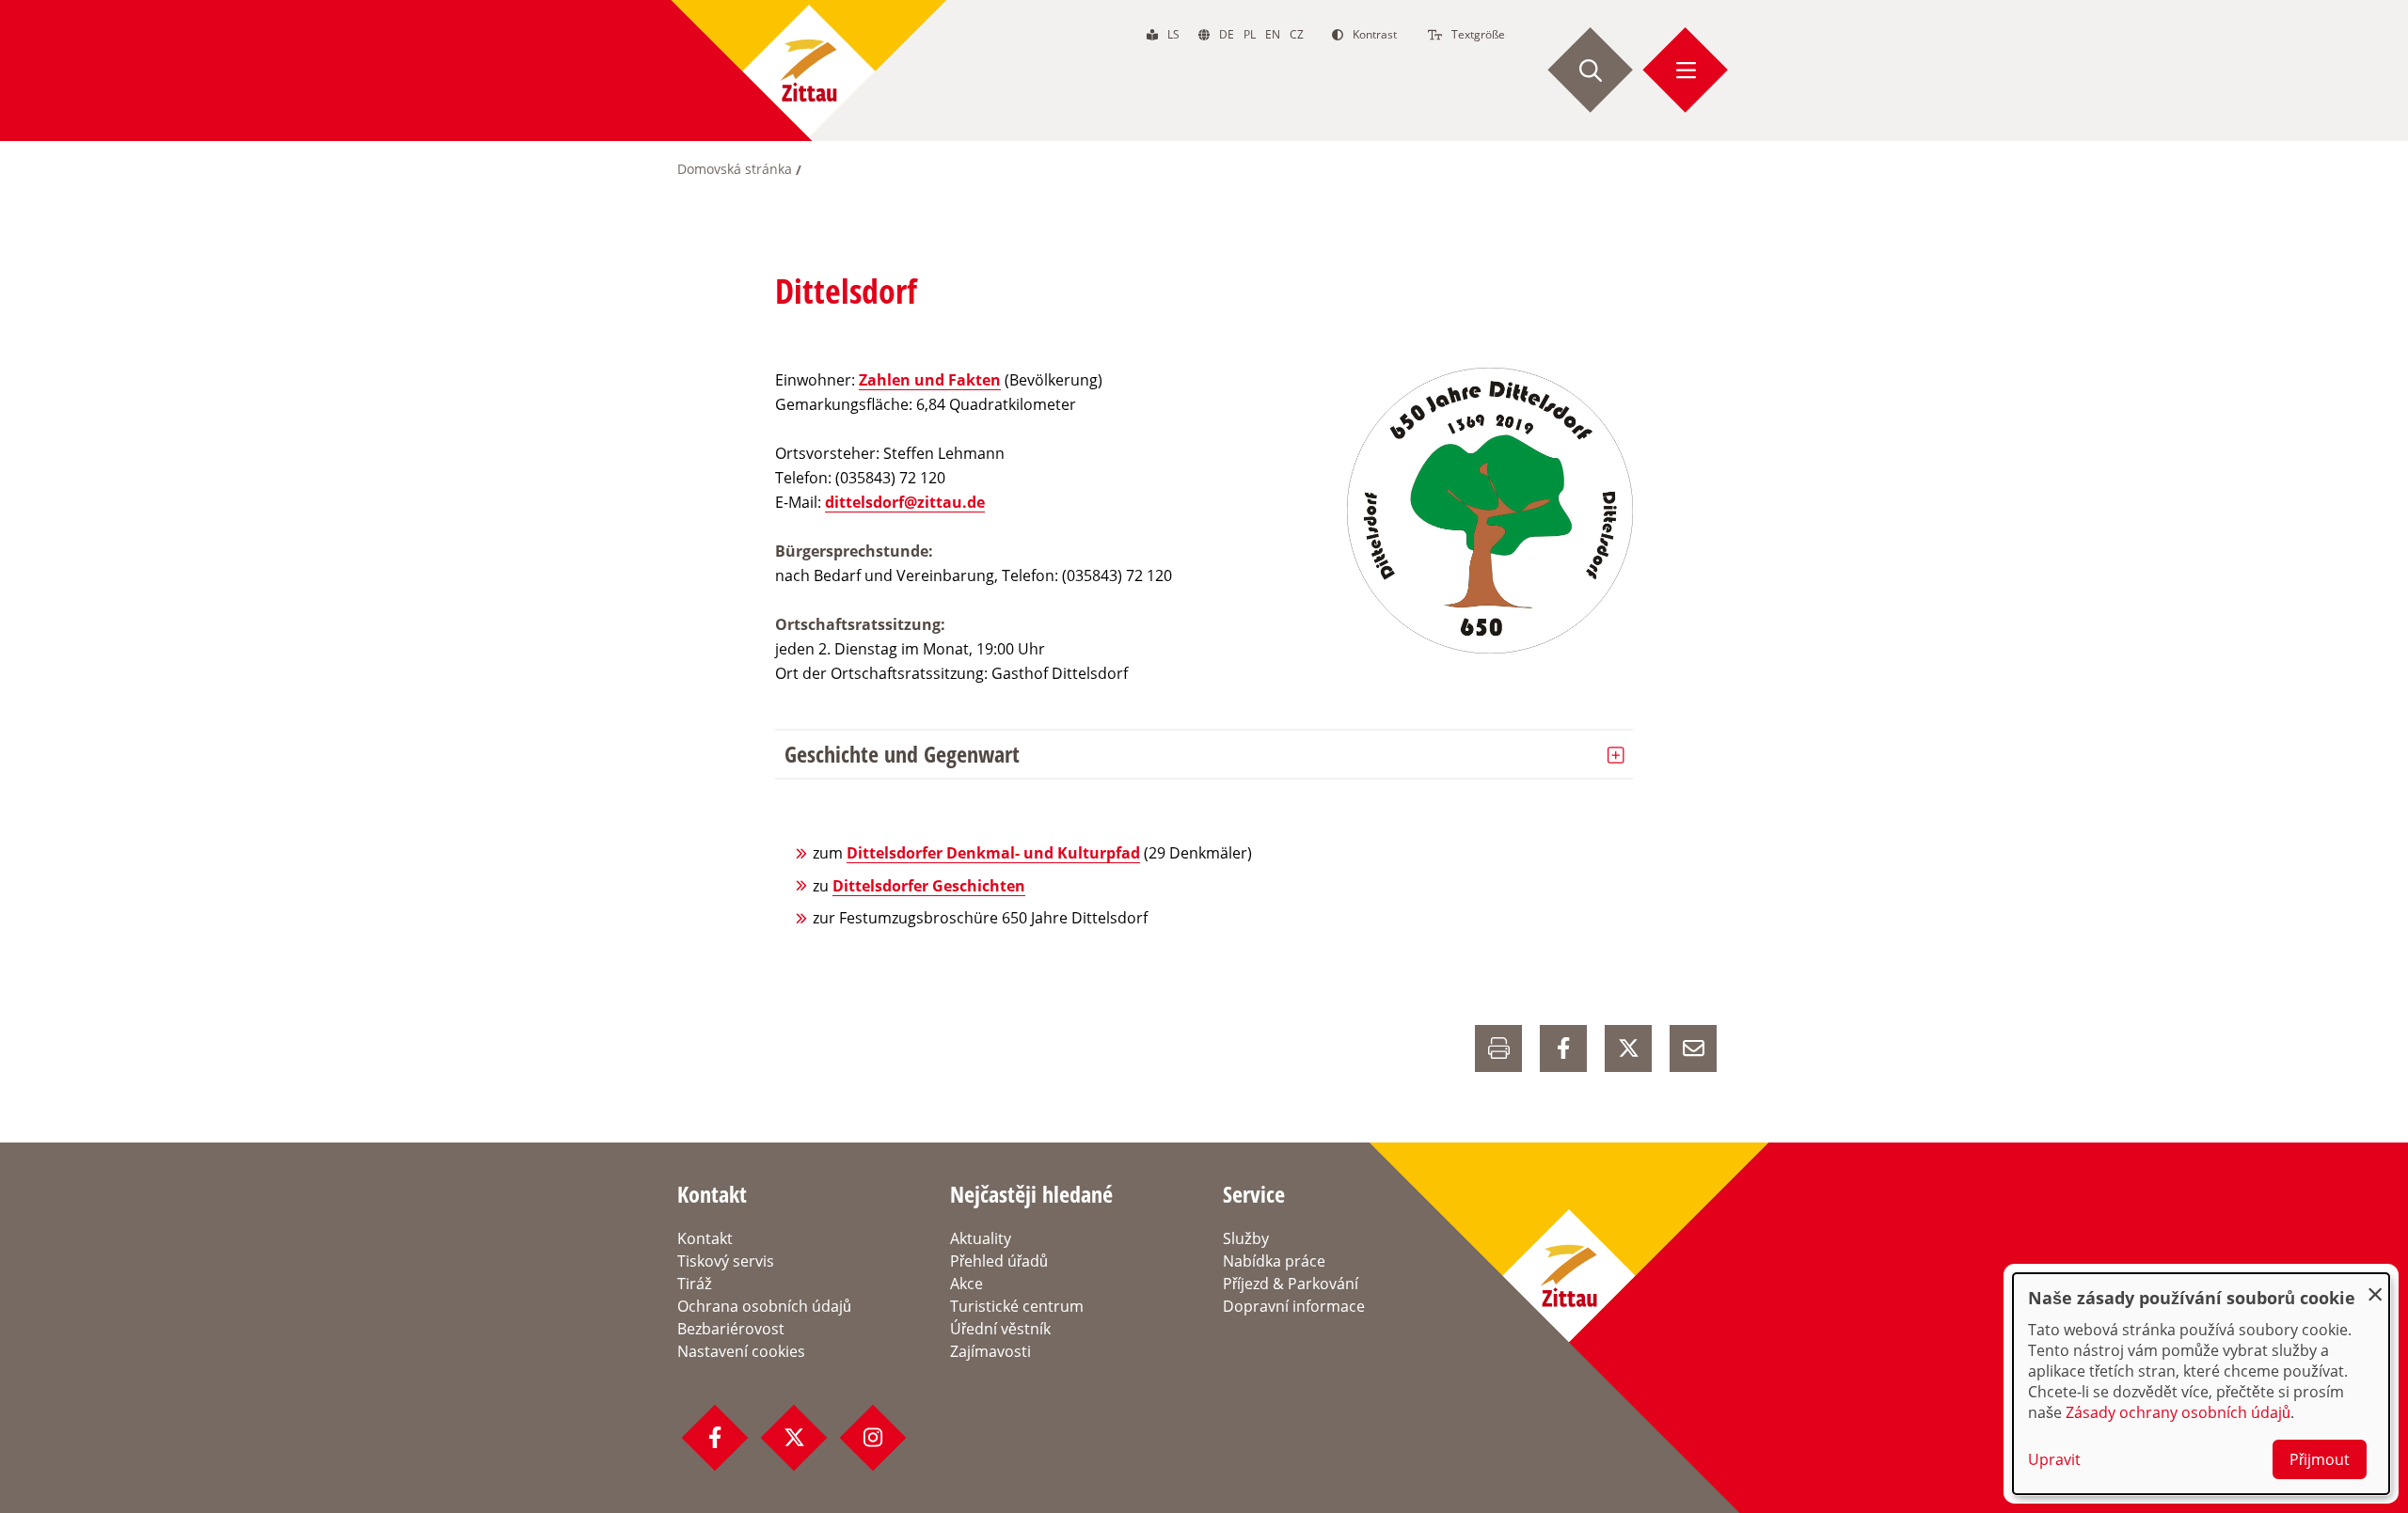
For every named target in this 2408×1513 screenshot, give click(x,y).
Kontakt (705, 1238)
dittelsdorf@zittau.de (905, 502)
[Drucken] (1498, 1048)
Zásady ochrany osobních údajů (2178, 1412)
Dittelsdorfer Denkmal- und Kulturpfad (993, 853)
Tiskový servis (726, 1261)
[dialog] (2201, 1384)
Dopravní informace (1294, 1306)
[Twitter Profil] (794, 1438)
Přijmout (2320, 1459)
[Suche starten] (1591, 71)
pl (1250, 34)
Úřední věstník (1000, 1329)
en (1273, 34)
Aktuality (981, 1238)
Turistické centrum (1017, 1306)
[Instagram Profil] (873, 1438)
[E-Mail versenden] (1693, 1048)
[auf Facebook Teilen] (1563, 1048)
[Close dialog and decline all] (2375, 1285)
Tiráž (695, 1284)
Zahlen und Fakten (930, 380)
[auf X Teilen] (1628, 1048)
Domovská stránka (735, 169)
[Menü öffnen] (1686, 71)
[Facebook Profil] (715, 1438)
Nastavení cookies (741, 1351)
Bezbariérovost (731, 1329)
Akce (966, 1284)
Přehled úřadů (999, 1261)
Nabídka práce (1274, 1261)
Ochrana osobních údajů (764, 1306)
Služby (1246, 1238)
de (1227, 34)
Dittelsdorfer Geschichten (929, 886)
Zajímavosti (990, 1351)
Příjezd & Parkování (1291, 1284)
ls (1173, 34)
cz (1297, 34)
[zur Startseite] (809, 71)
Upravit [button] (2054, 1459)
